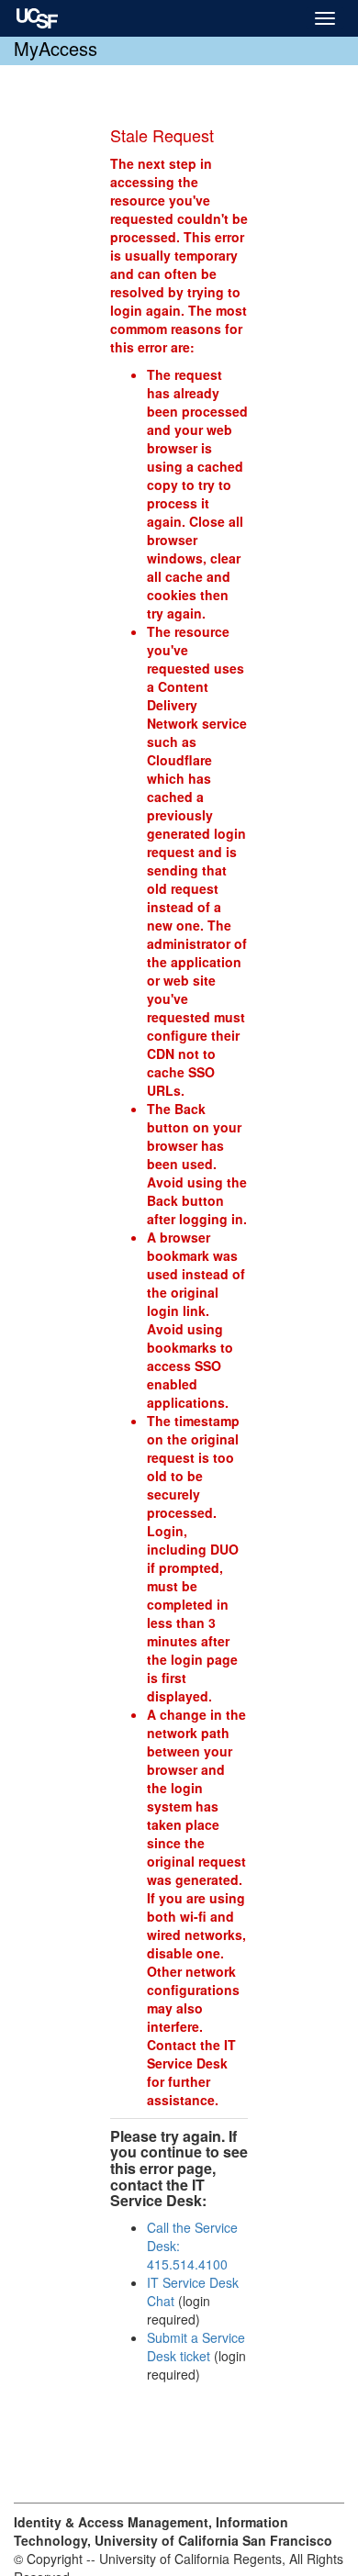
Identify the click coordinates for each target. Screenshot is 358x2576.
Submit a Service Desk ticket (196, 2347)
